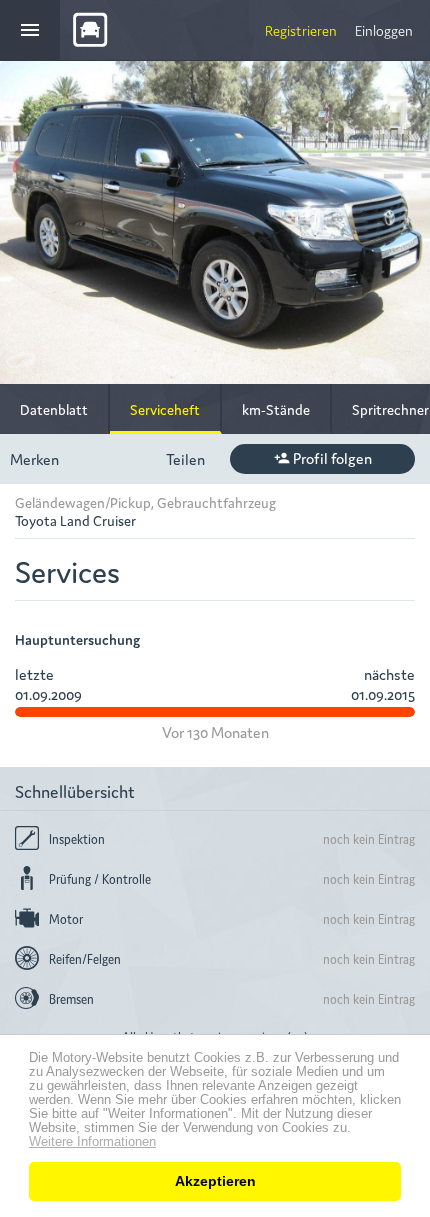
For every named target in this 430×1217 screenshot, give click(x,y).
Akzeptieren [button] (215, 1181)
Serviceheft (165, 409)
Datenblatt (54, 409)
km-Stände (276, 409)
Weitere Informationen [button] (92, 1142)
